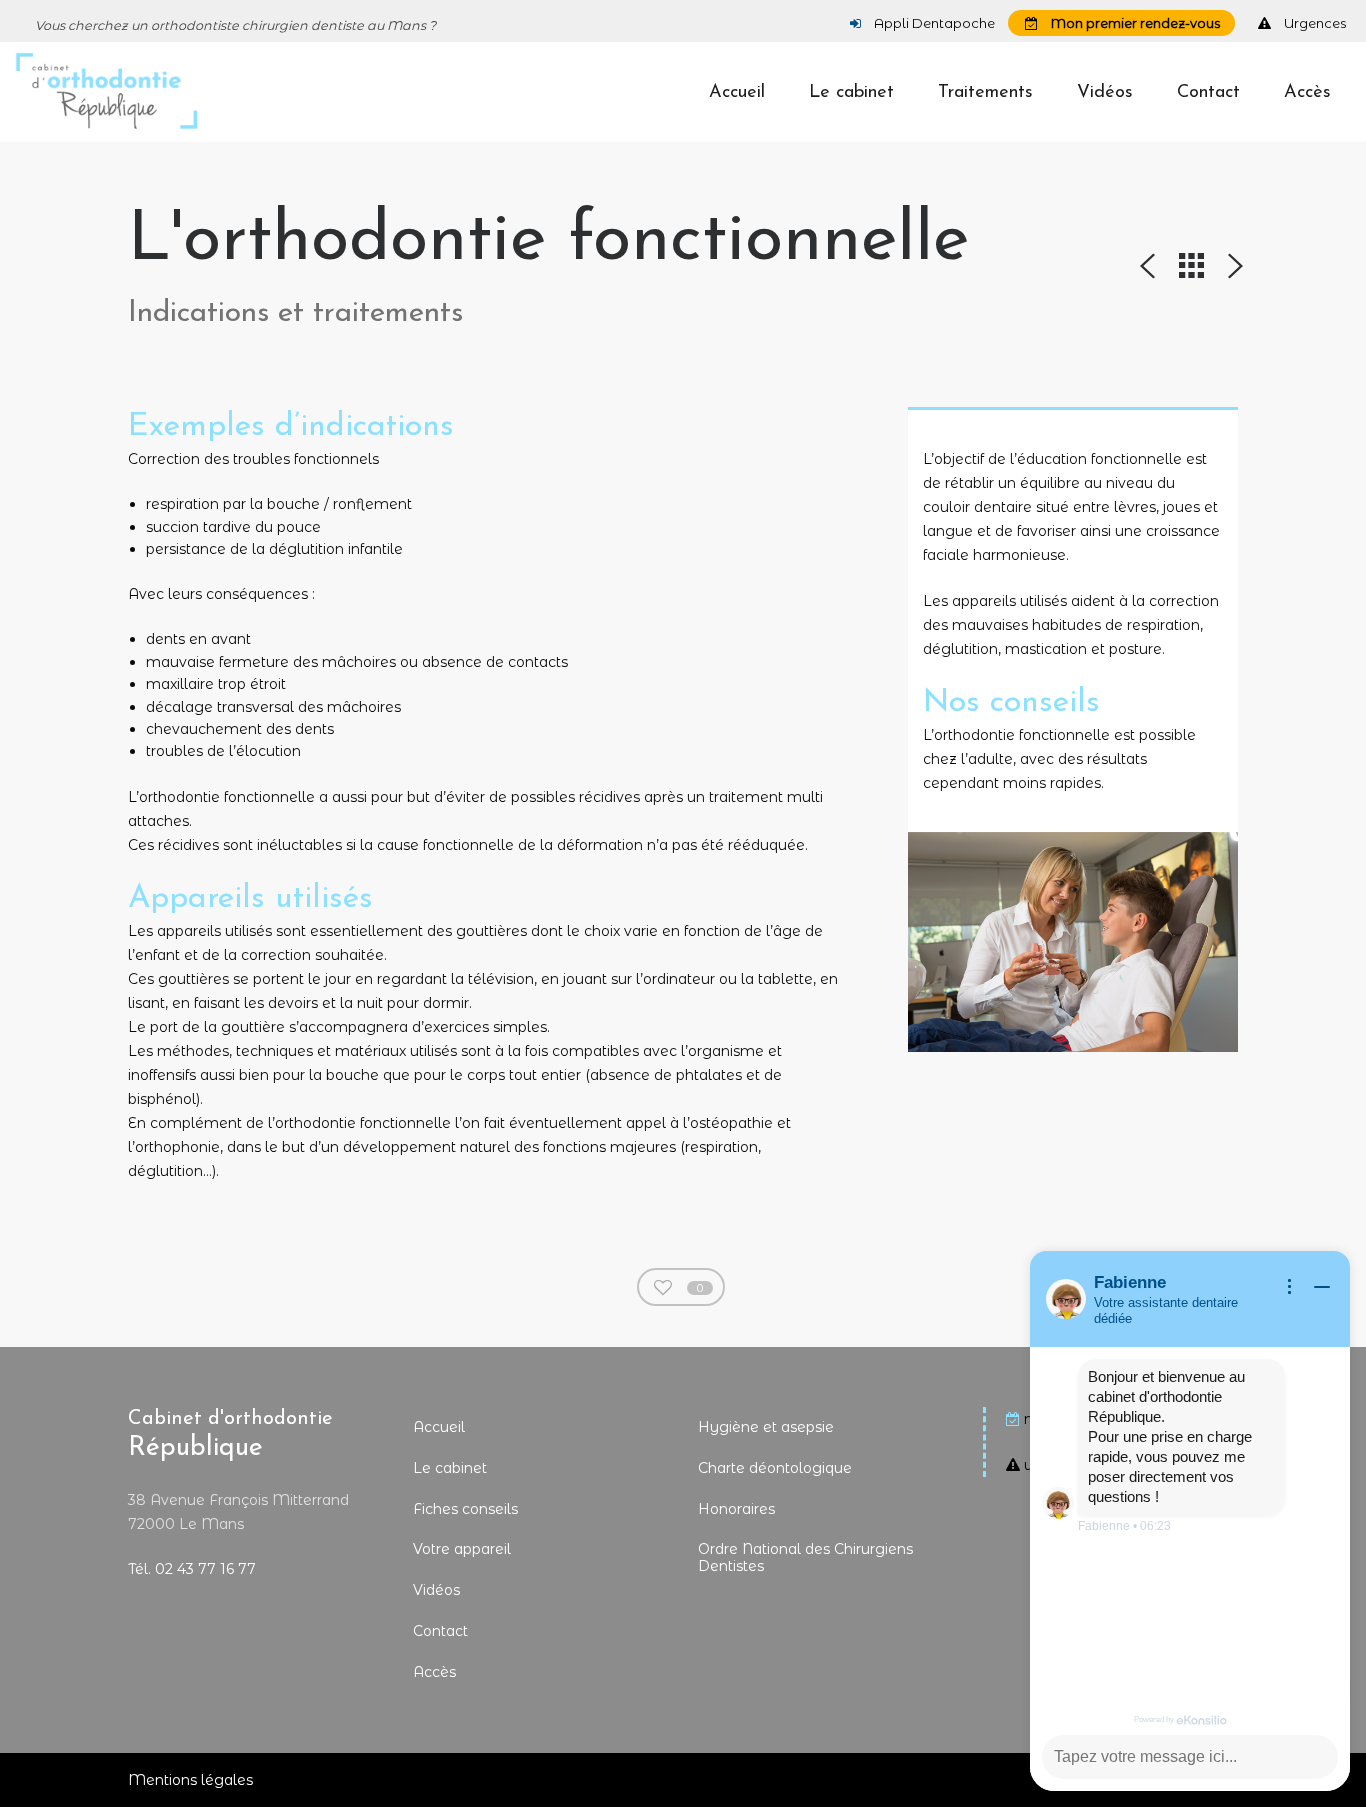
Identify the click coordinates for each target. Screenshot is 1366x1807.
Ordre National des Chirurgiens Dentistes (805, 1557)
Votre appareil (462, 1549)
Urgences (1313, 23)
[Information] (1290, 1287)
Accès (434, 1672)
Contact (440, 1631)
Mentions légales (190, 1780)
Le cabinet (450, 1468)
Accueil (439, 1427)
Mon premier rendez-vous (1134, 23)
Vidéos (436, 1590)
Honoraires (736, 1509)
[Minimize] (1322, 1287)
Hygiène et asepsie (766, 1427)
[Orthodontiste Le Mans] (106, 92)
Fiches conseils (465, 1509)
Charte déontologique (775, 1468)
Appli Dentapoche (933, 23)
